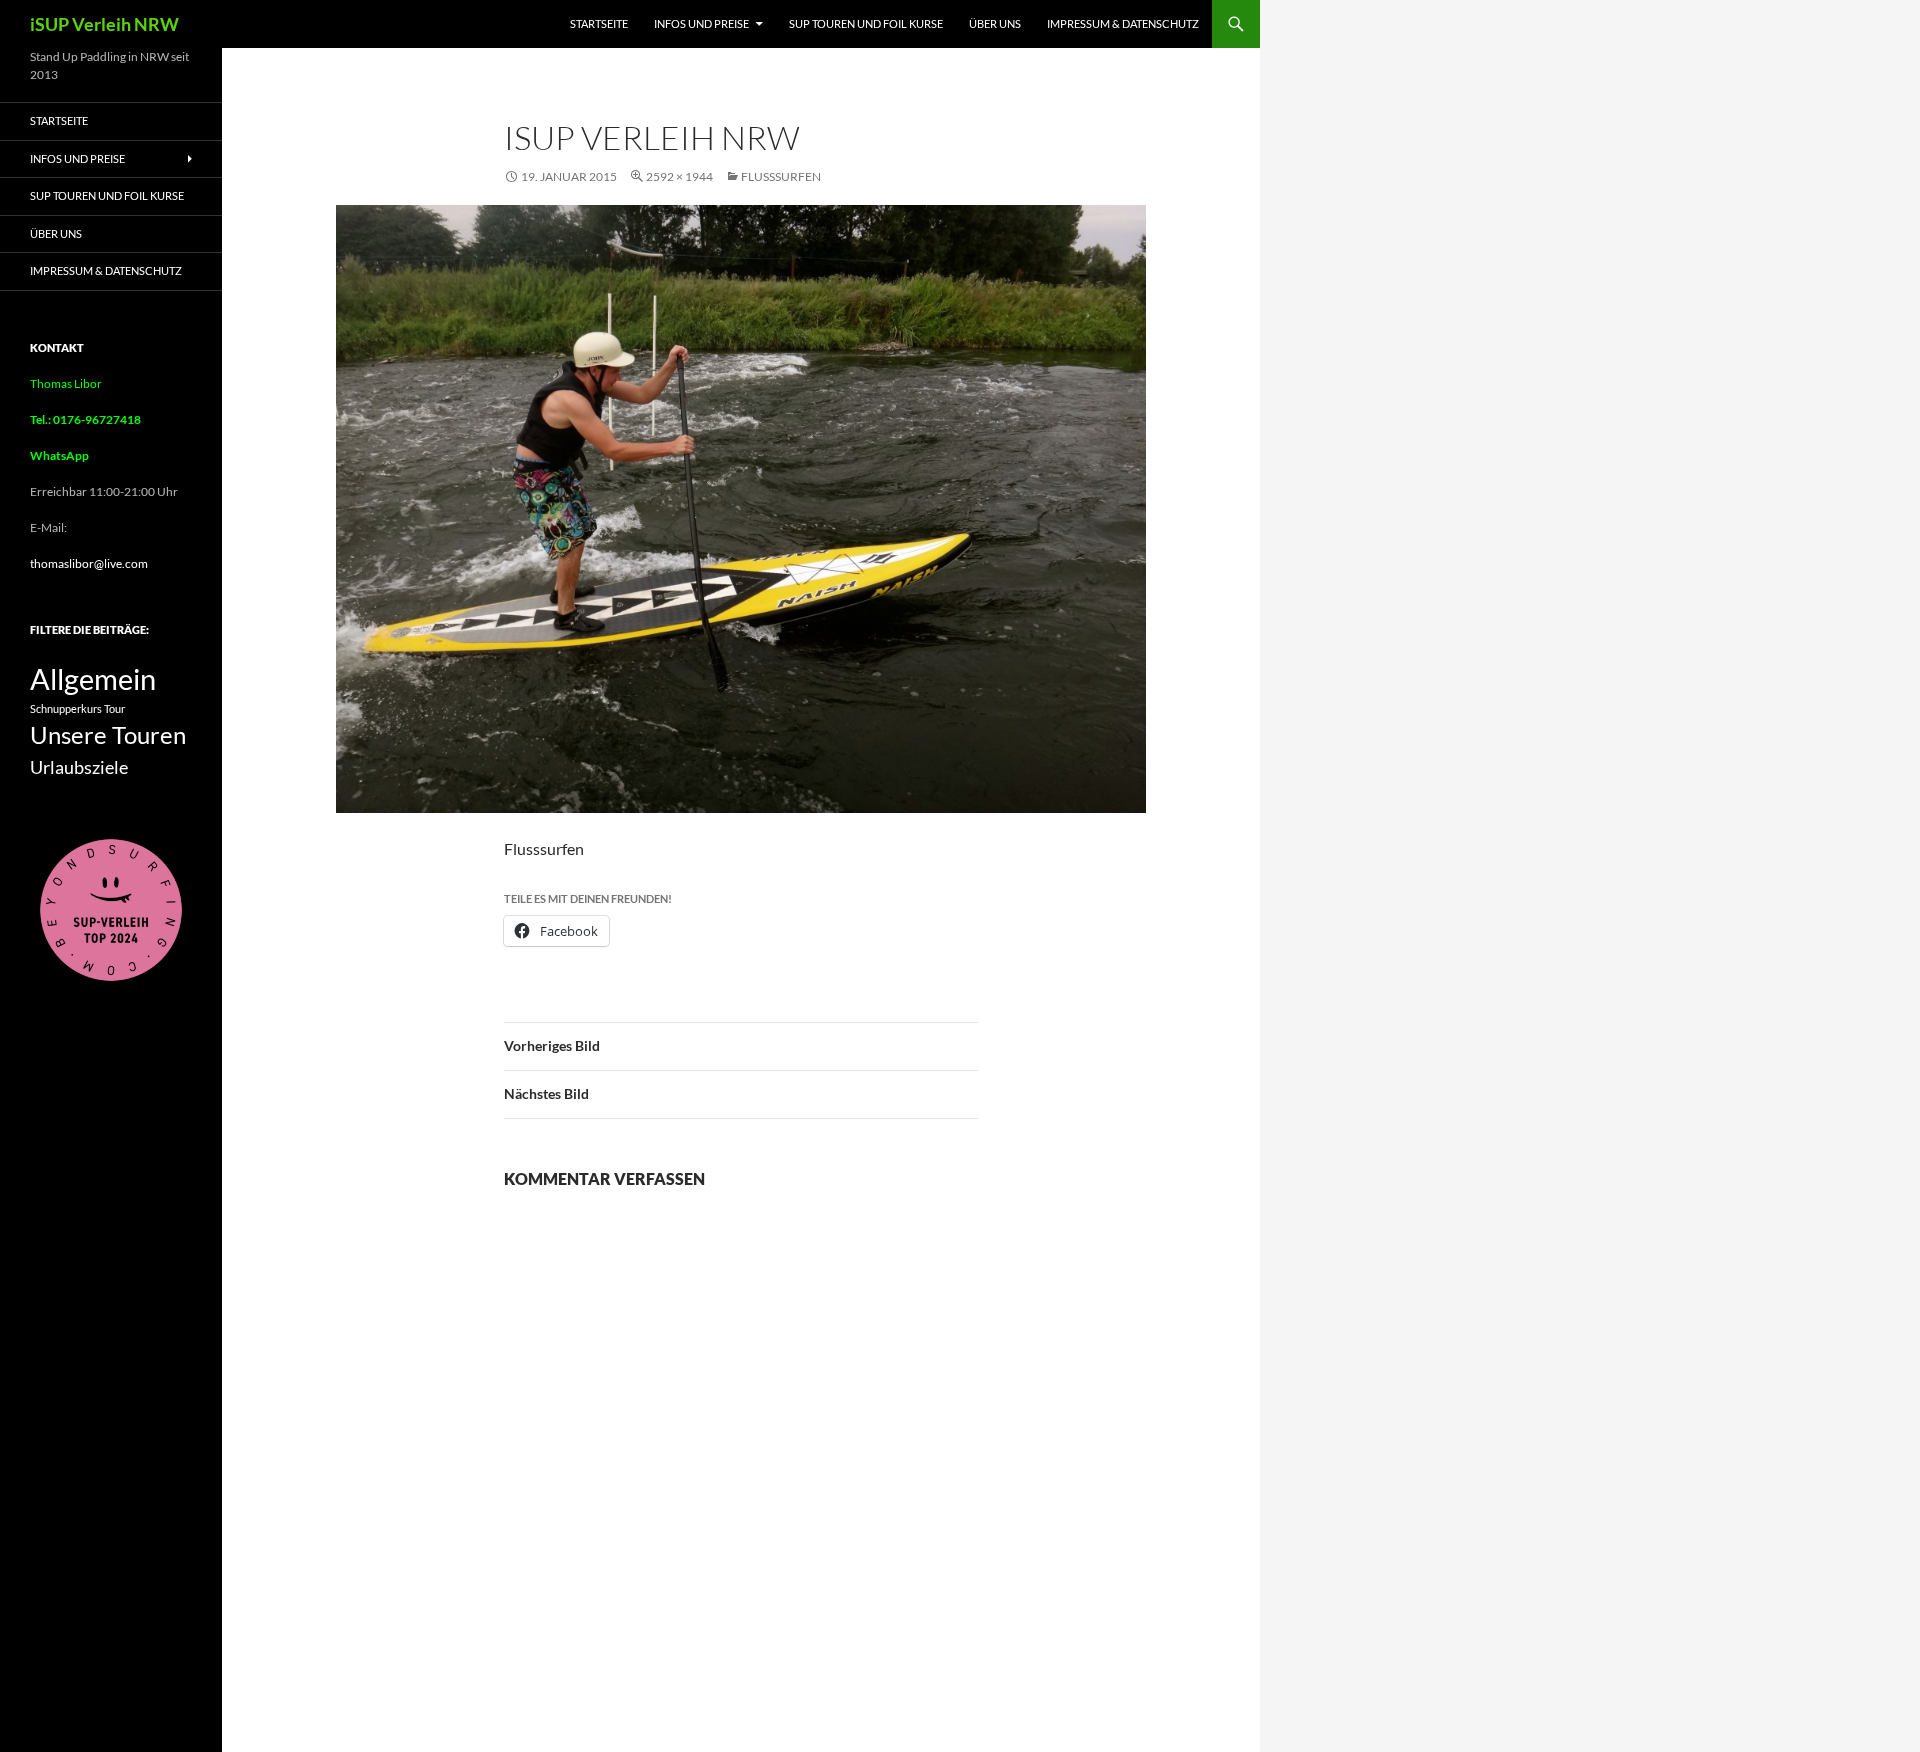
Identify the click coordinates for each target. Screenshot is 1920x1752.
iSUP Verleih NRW (104, 24)
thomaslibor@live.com (89, 563)
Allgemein (93, 678)
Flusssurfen (781, 176)
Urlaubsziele (79, 767)
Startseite (599, 23)
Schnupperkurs (66, 708)
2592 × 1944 (679, 176)
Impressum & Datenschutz (1123, 23)
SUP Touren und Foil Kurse (866, 23)
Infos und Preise (701, 23)
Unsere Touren (108, 735)
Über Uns (995, 23)
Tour (114, 708)
